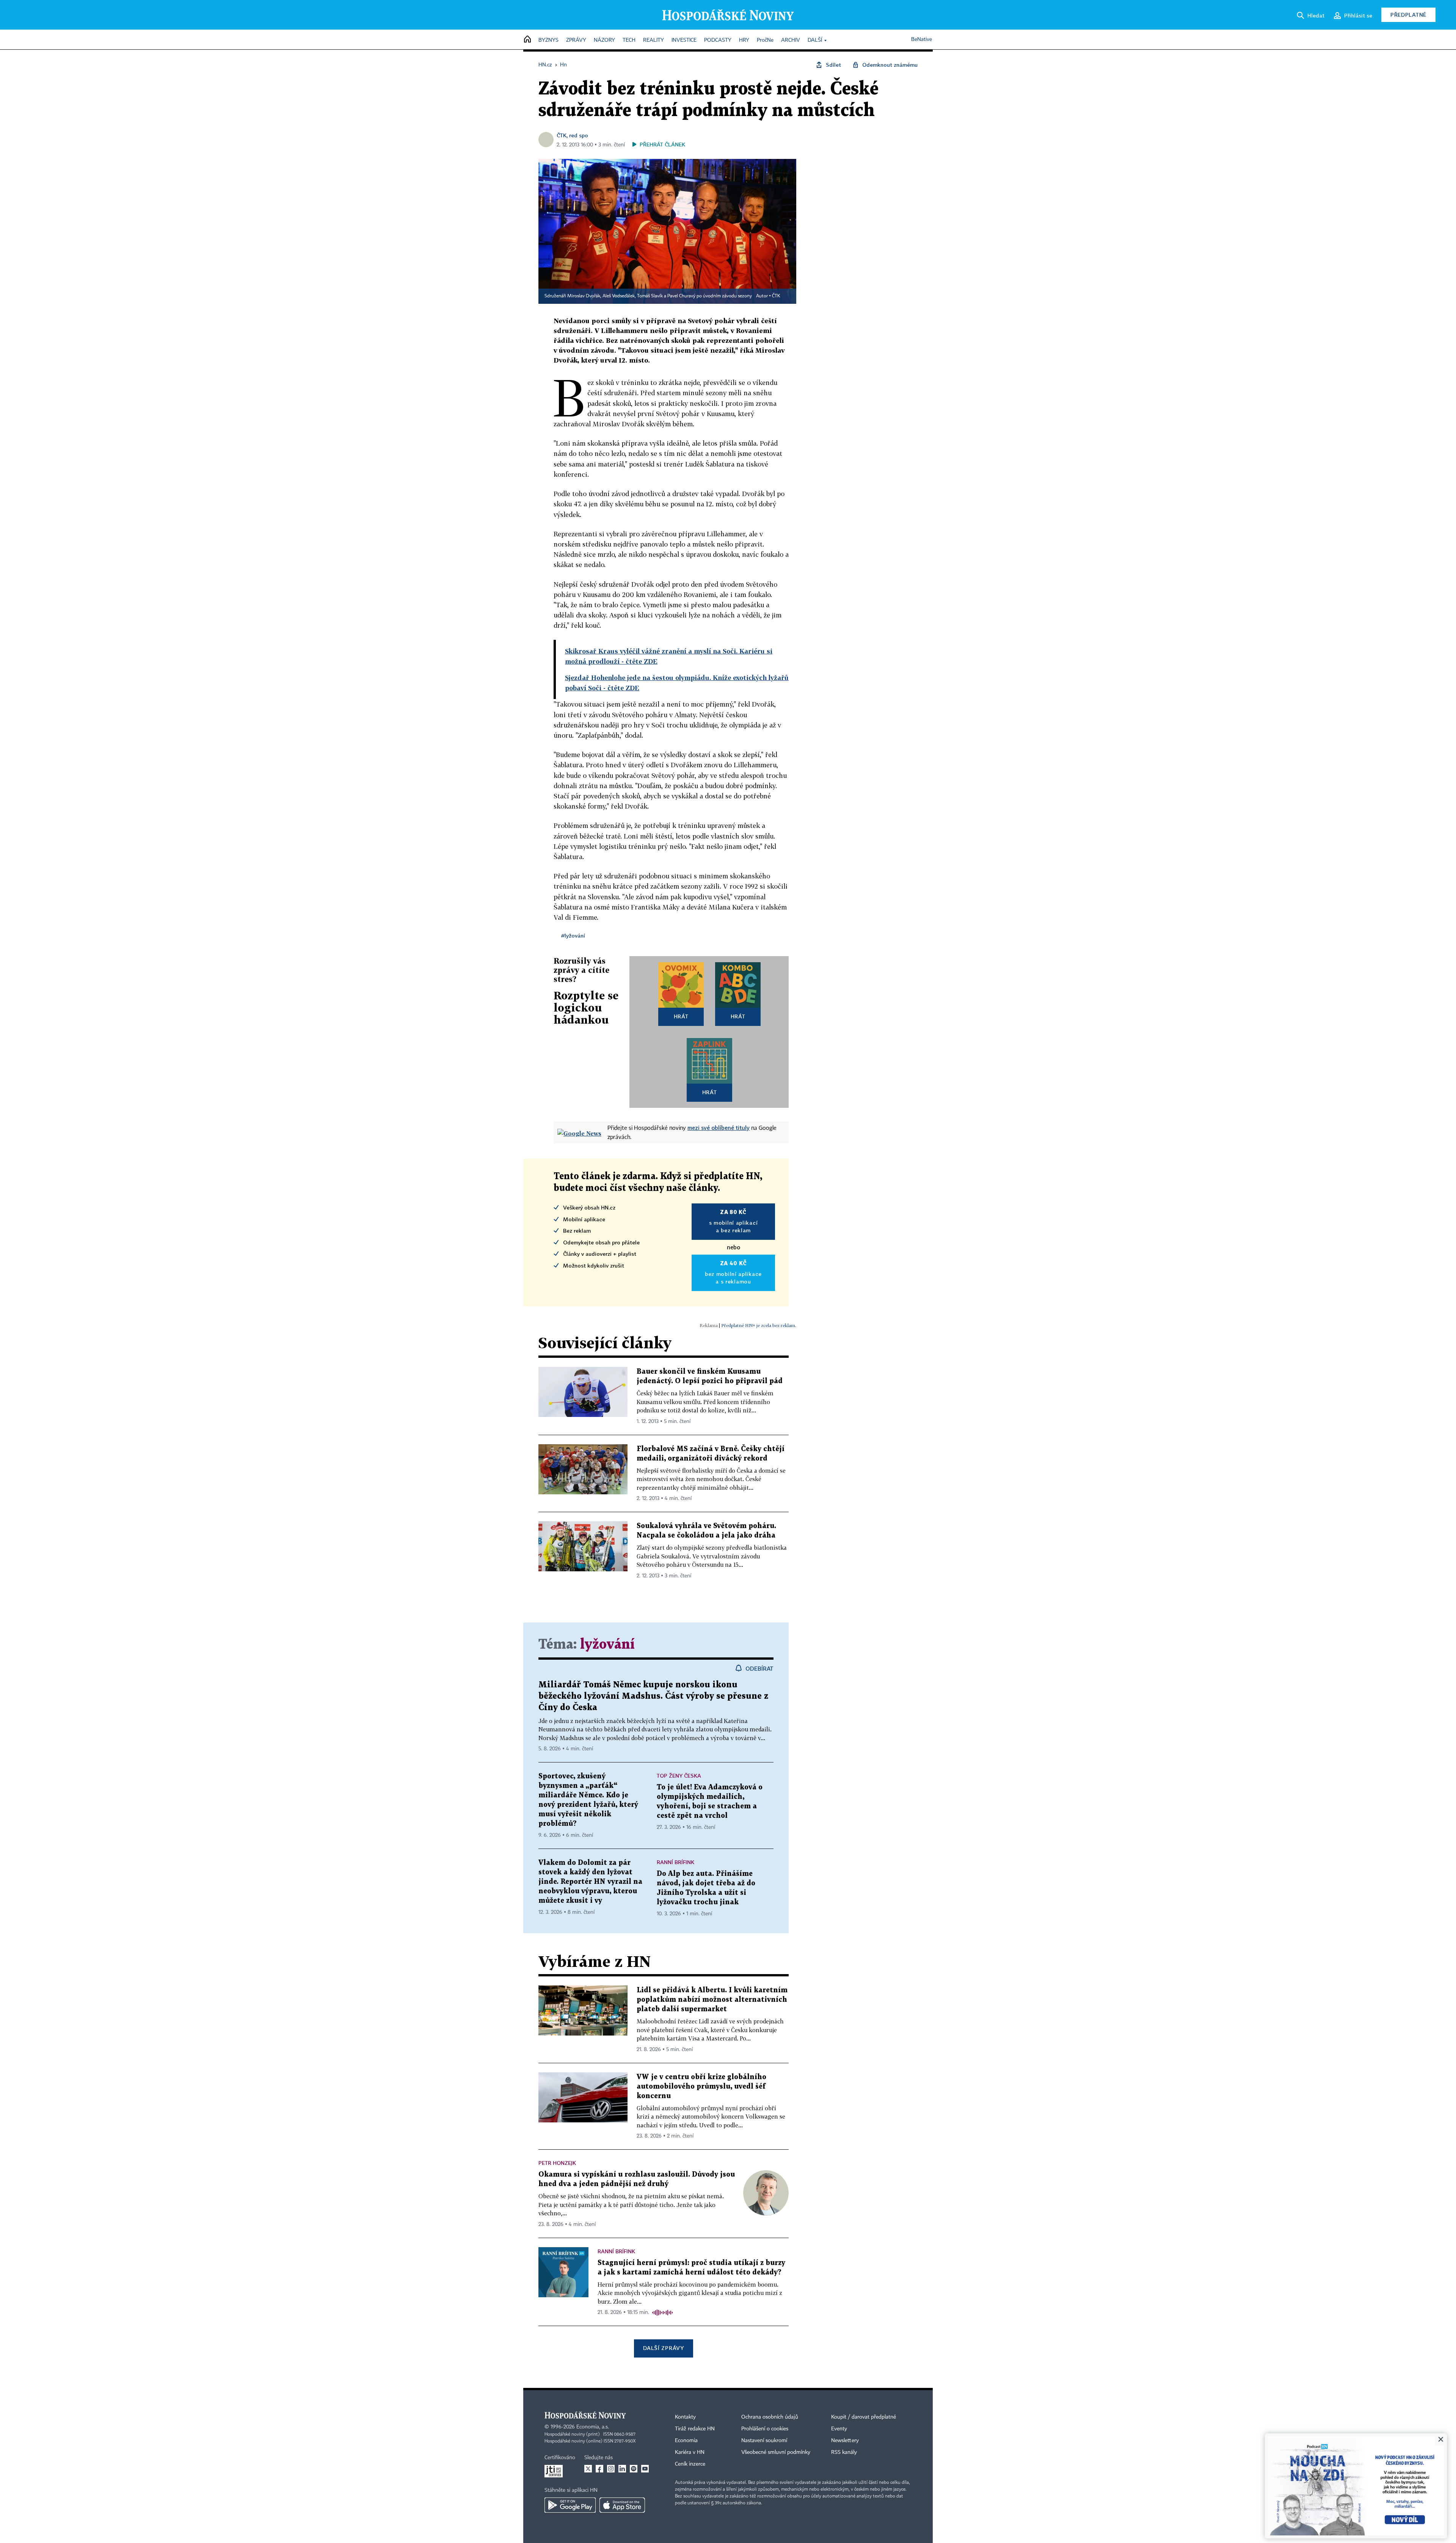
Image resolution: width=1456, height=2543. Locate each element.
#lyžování (573, 935)
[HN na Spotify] (634, 2469)
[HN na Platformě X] (588, 2469)
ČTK (776, 296)
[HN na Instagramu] (611, 2469)
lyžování (607, 1645)
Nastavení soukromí (764, 2441)
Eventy (839, 2429)
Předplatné (1408, 15)
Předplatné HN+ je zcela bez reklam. (759, 1325)
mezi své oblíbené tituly (719, 1128)
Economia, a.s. (593, 2427)
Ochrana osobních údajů (770, 2417)
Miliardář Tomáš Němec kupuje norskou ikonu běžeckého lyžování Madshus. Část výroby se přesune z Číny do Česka (653, 1696)
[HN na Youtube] (645, 2469)
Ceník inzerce (690, 2464)
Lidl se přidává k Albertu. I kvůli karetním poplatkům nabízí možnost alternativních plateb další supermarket (712, 2000)
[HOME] (527, 40)
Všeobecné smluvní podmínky (776, 2452)
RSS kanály (844, 2452)
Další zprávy (663, 2348)
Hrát (681, 1016)
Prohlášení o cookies (765, 2429)
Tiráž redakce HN (695, 2429)
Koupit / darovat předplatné (864, 2417)
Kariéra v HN (690, 2452)
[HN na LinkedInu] (622, 2469)
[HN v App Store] (622, 2505)
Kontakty (685, 2417)
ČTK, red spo (572, 135)
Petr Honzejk (557, 2163)
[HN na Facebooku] (599, 2469)
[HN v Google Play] (570, 2505)
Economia (686, 2441)
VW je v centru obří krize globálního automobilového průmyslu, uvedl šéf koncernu (701, 2087)
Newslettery (845, 2441)
